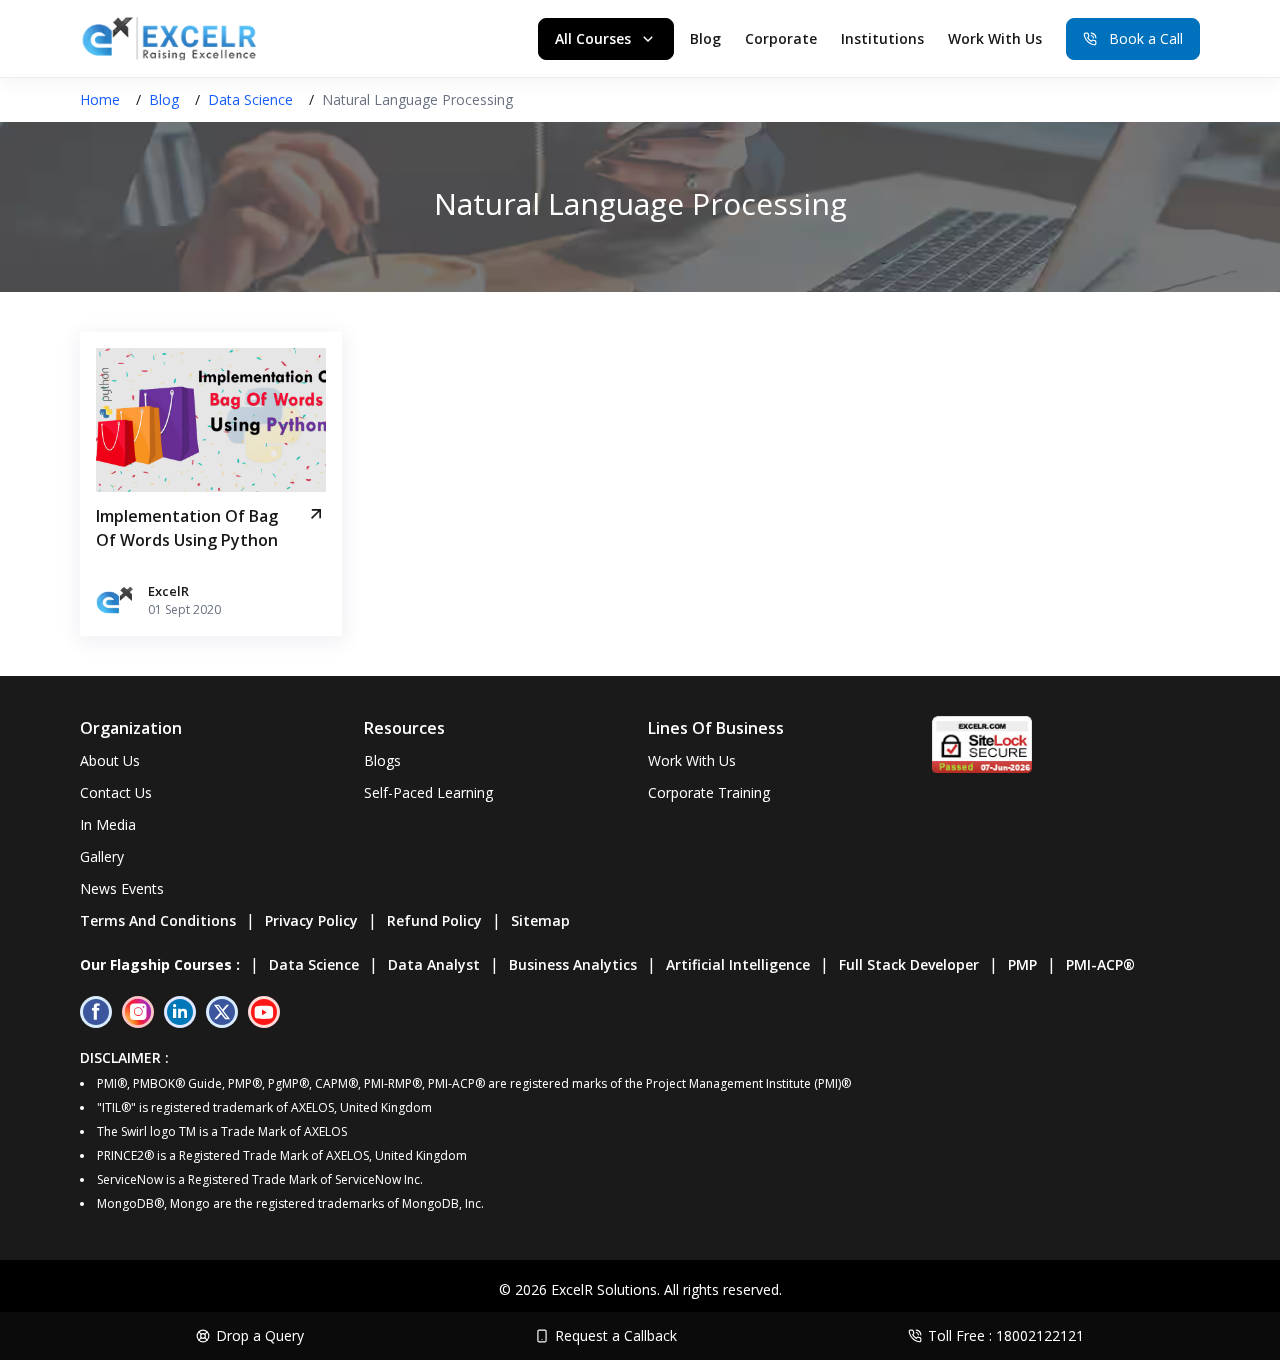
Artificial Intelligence (738, 964)
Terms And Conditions (158, 920)
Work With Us (995, 38)
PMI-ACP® (1100, 964)
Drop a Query (260, 1335)
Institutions (882, 38)
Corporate (781, 38)
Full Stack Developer (909, 964)
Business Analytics (573, 964)
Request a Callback (616, 1335)
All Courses (593, 38)
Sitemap (540, 920)
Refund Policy (434, 920)
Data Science (250, 99)
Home (100, 99)
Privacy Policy (311, 920)
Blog (705, 38)
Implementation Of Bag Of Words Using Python (187, 528)
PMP (1022, 964)
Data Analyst (434, 964)
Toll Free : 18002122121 (1006, 1335)
